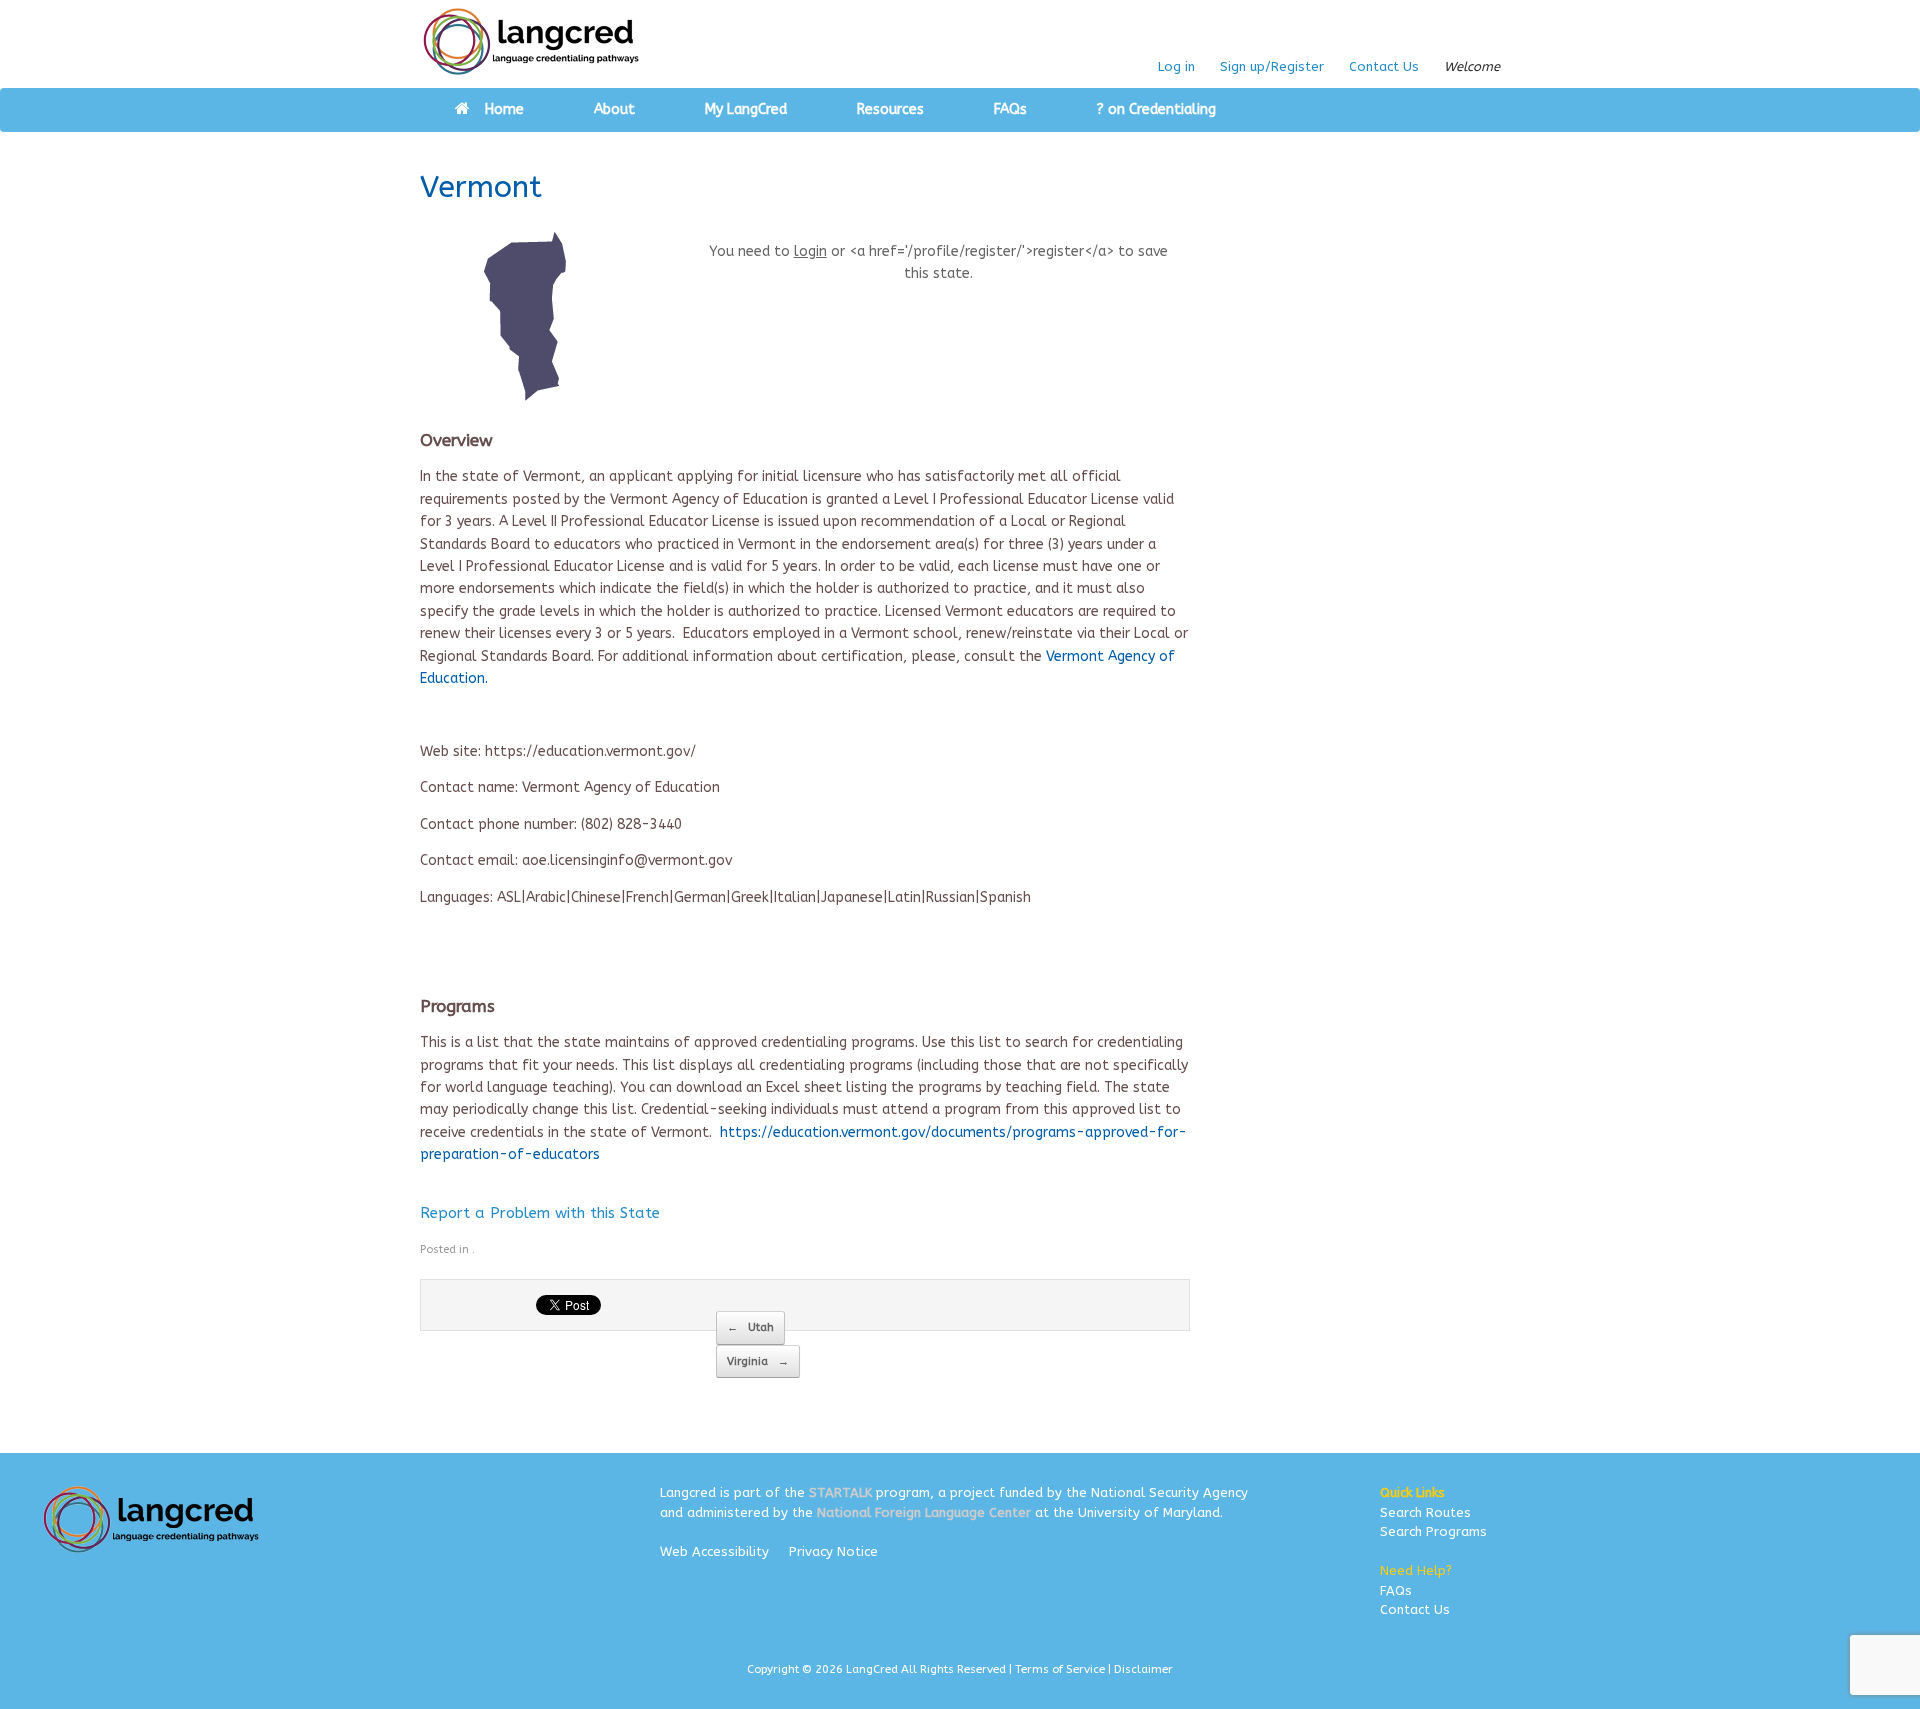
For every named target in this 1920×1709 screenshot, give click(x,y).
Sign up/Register (1272, 66)
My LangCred (746, 109)
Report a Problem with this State (540, 1213)
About (614, 109)
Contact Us (1384, 66)
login (810, 251)
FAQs (1010, 109)
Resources (890, 109)
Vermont (481, 187)
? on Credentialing (1156, 109)
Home (504, 109)
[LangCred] (531, 41)
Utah (750, 1327)
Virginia (758, 1361)
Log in (1176, 66)
